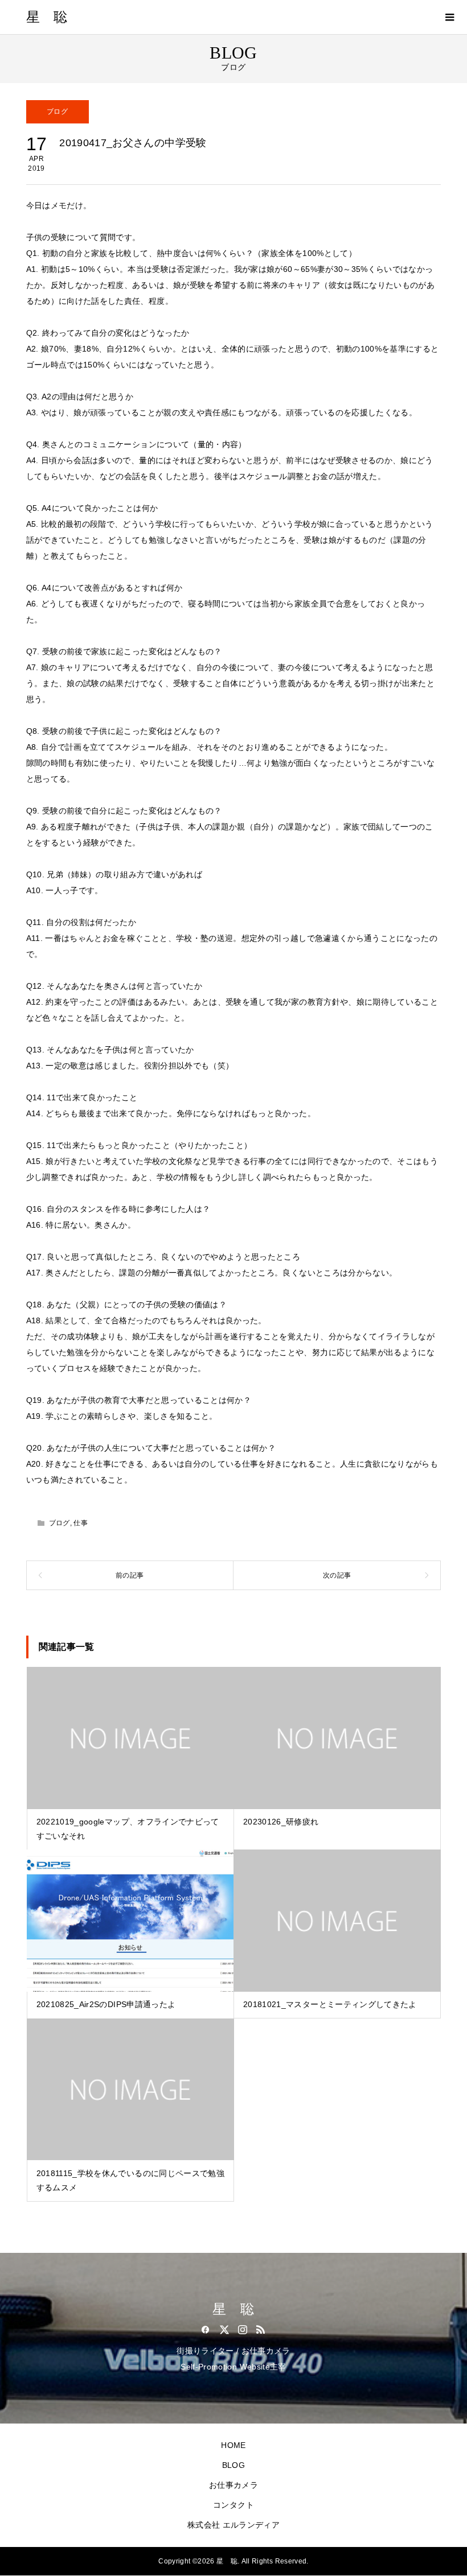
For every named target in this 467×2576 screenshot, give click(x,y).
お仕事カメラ (233, 2485)
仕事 (81, 1523)
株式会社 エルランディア (233, 2525)
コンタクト (233, 2505)
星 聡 (47, 17)
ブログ (57, 112)
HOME (233, 2445)
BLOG (233, 2465)
